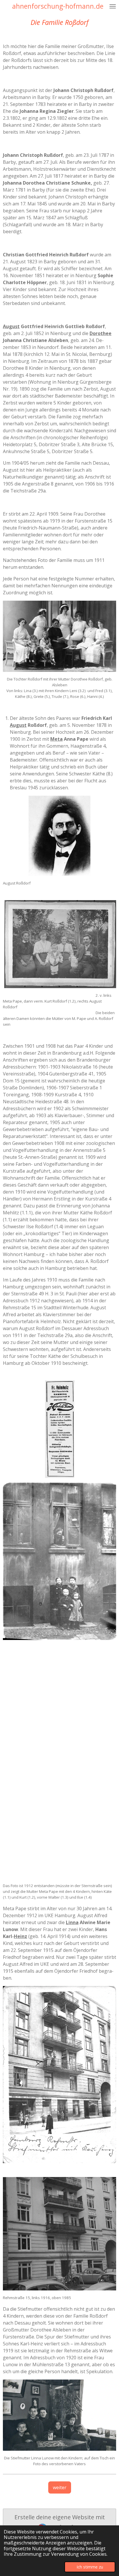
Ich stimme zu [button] (90, 2567)
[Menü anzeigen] (113, 6)
